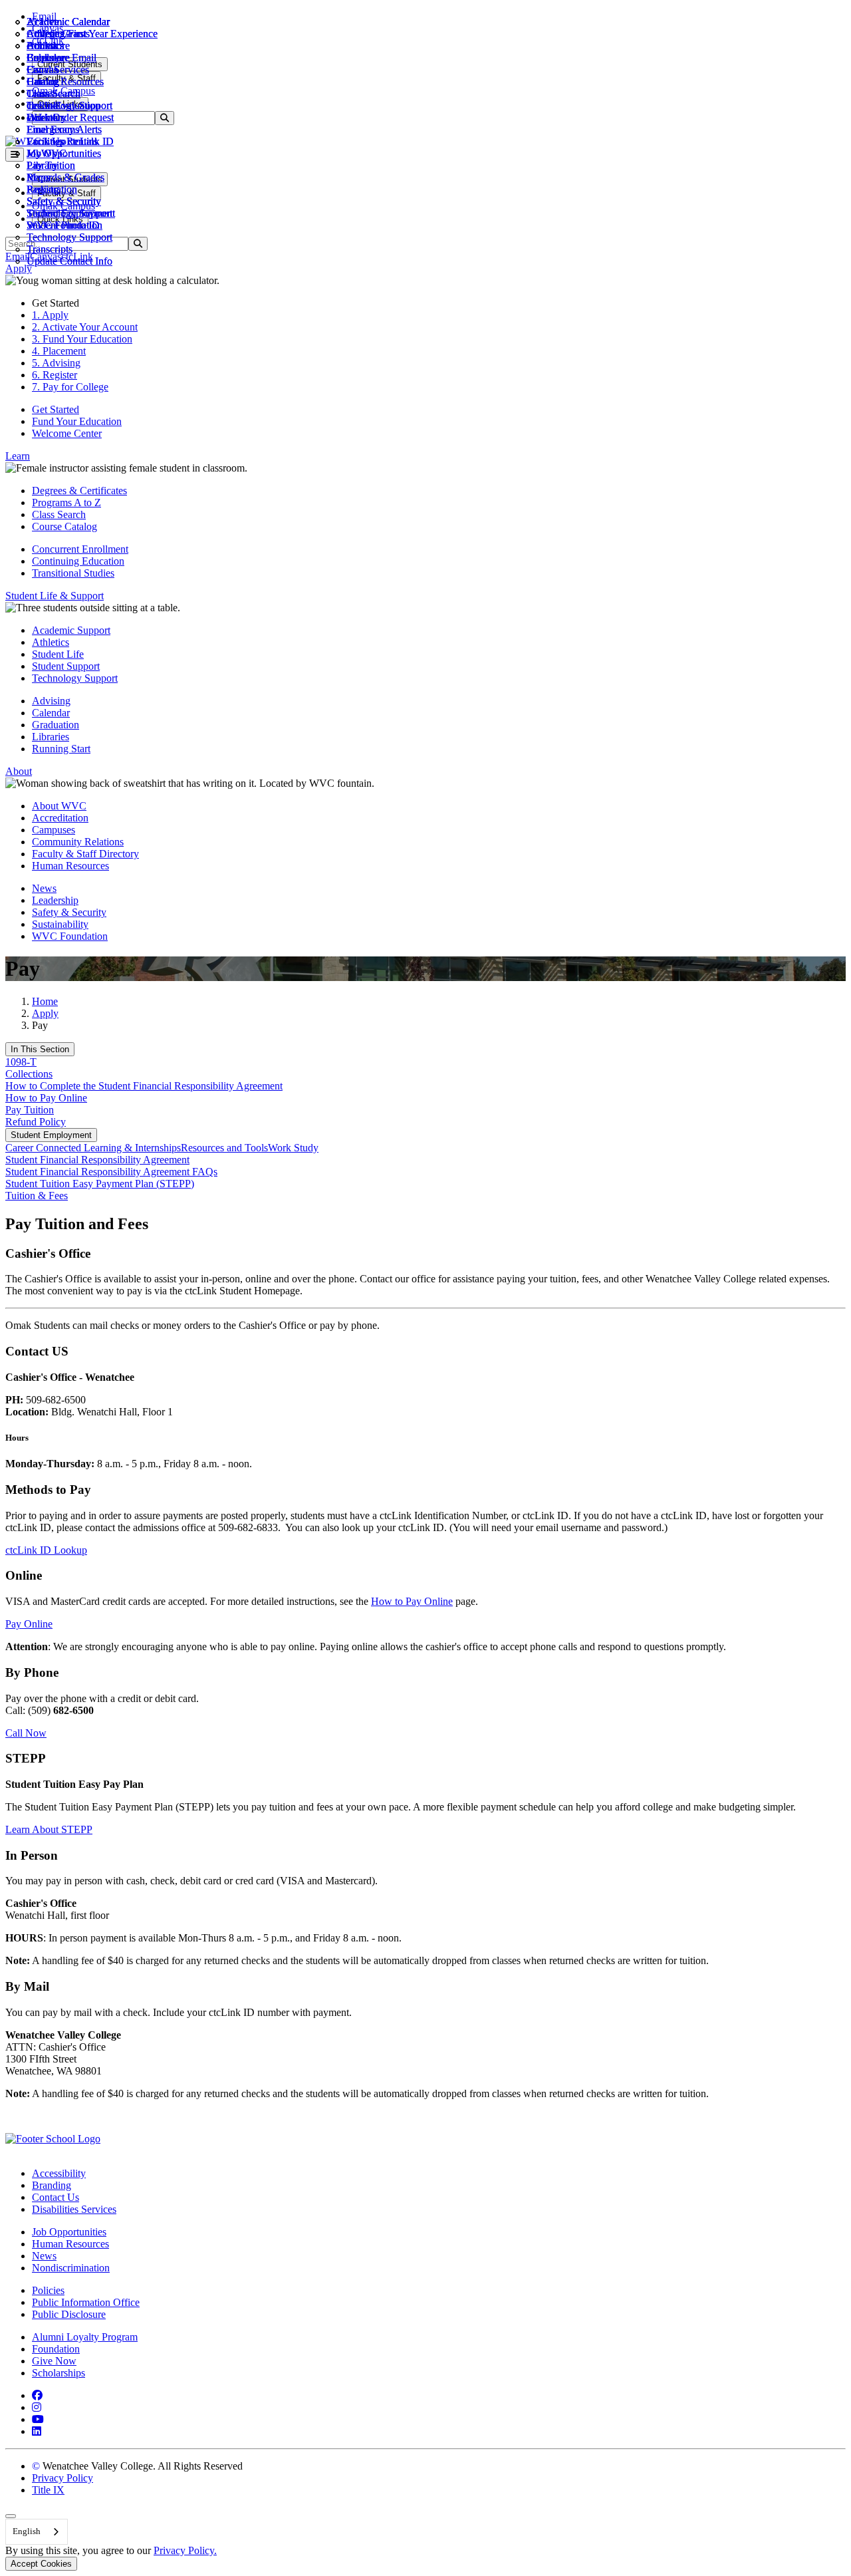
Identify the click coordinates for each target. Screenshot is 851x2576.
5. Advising (56, 363)
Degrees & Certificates (79, 491)
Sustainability (60, 924)
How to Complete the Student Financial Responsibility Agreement (144, 1086)
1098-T (21, 1062)
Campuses (54, 830)
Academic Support (71, 630)
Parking (43, 189)
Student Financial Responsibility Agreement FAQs (111, 1172)
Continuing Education (78, 561)
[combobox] (37, 2532)
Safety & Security (64, 201)
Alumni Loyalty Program (85, 2337)
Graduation (56, 725)
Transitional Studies (73, 573)
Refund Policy (36, 1122)
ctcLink (43, 105)
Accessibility (59, 2173)
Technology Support (69, 237)
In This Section (40, 1049)
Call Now (26, 1733)
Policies (48, 2290)
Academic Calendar (68, 22)
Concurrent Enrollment (80, 549)
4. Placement (59, 351)
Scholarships (59, 2373)
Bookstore (48, 46)
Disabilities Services (74, 2209)
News (44, 888)
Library (42, 165)
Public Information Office (86, 2302)
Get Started (56, 409)
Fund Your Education (77, 421)
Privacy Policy (62, 2478)
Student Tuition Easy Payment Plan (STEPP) (100, 1184)
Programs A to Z (66, 502)
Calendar (46, 58)
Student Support (66, 666)
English (27, 2531)
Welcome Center (67, 433)
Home (45, 1001)
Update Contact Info (69, 261)
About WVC (59, 806)
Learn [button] (18, 456)
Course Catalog (64, 526)
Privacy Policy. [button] (185, 2550)
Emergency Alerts (64, 129)
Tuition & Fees (37, 1196)
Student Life (58, 654)
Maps (38, 177)
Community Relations (78, 842)
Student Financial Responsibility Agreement (97, 1160)
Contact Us (56, 2197)
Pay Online (29, 1624)
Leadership (55, 900)
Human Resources (70, 866)
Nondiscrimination (71, 2268)
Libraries (51, 737)
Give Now (54, 2361)
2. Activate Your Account (85, 327)
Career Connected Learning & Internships (93, 1148)
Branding (52, 2185)
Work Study (293, 1148)
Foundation (56, 2349)
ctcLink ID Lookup (46, 1550)
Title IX (48, 2490)
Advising (51, 701)
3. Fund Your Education (82, 339)
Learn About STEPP (49, 1829)
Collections (29, 1074)
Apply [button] (19, 268)
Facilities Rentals (62, 141)
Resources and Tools (224, 1148)
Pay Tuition (30, 1110)
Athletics (45, 34)
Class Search (54, 93)
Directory (47, 117)
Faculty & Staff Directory (85, 854)
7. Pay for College (70, 387)
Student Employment (51, 1135)
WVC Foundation (64, 225)
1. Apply (50, 315)
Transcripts (50, 249)
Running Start (61, 749)
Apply (45, 1013)
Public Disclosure (69, 2314)
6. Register (55, 375)
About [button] (19, 771)
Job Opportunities (64, 153)
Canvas (42, 70)
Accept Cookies (41, 2564)
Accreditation (60, 818)
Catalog (43, 81)
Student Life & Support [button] (55, 596)
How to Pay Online (46, 1098)
